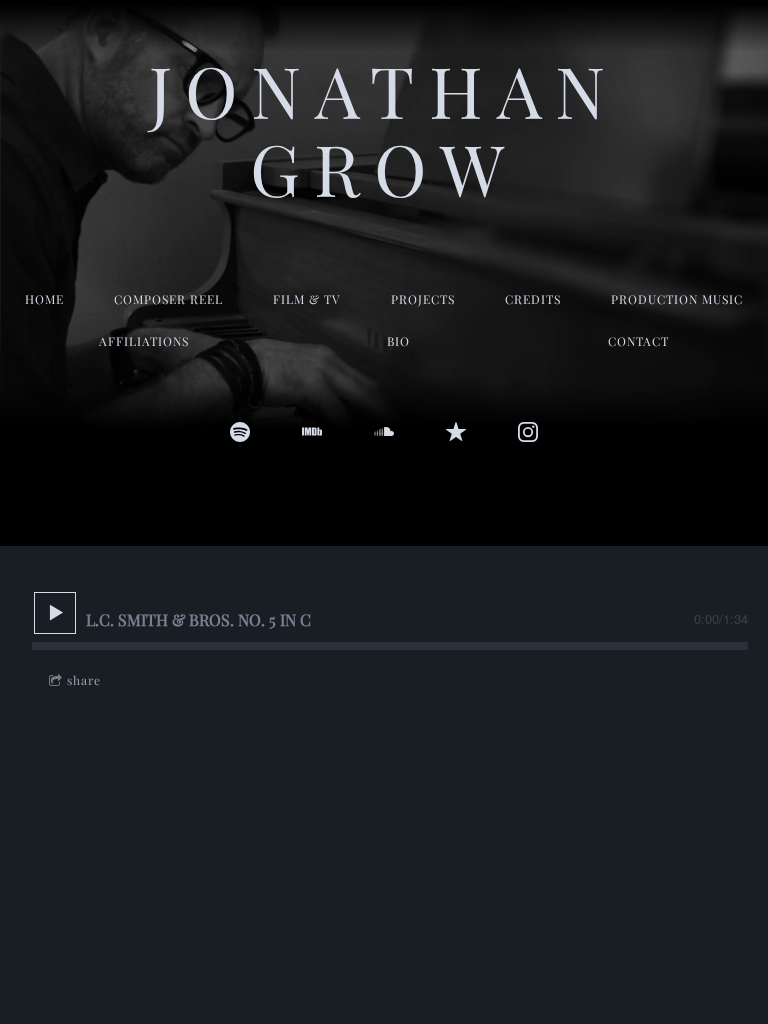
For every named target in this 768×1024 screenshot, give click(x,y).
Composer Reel (168, 299)
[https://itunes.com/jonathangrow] (456, 432)
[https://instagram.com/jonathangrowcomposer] (528, 432)
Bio (398, 341)
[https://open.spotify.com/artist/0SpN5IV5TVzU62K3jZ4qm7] (240, 432)
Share (84, 680)
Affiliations (144, 341)
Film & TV (307, 299)
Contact (638, 341)
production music (677, 299)
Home (44, 299)
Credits (533, 299)
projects (423, 299)
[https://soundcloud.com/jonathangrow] (384, 432)
